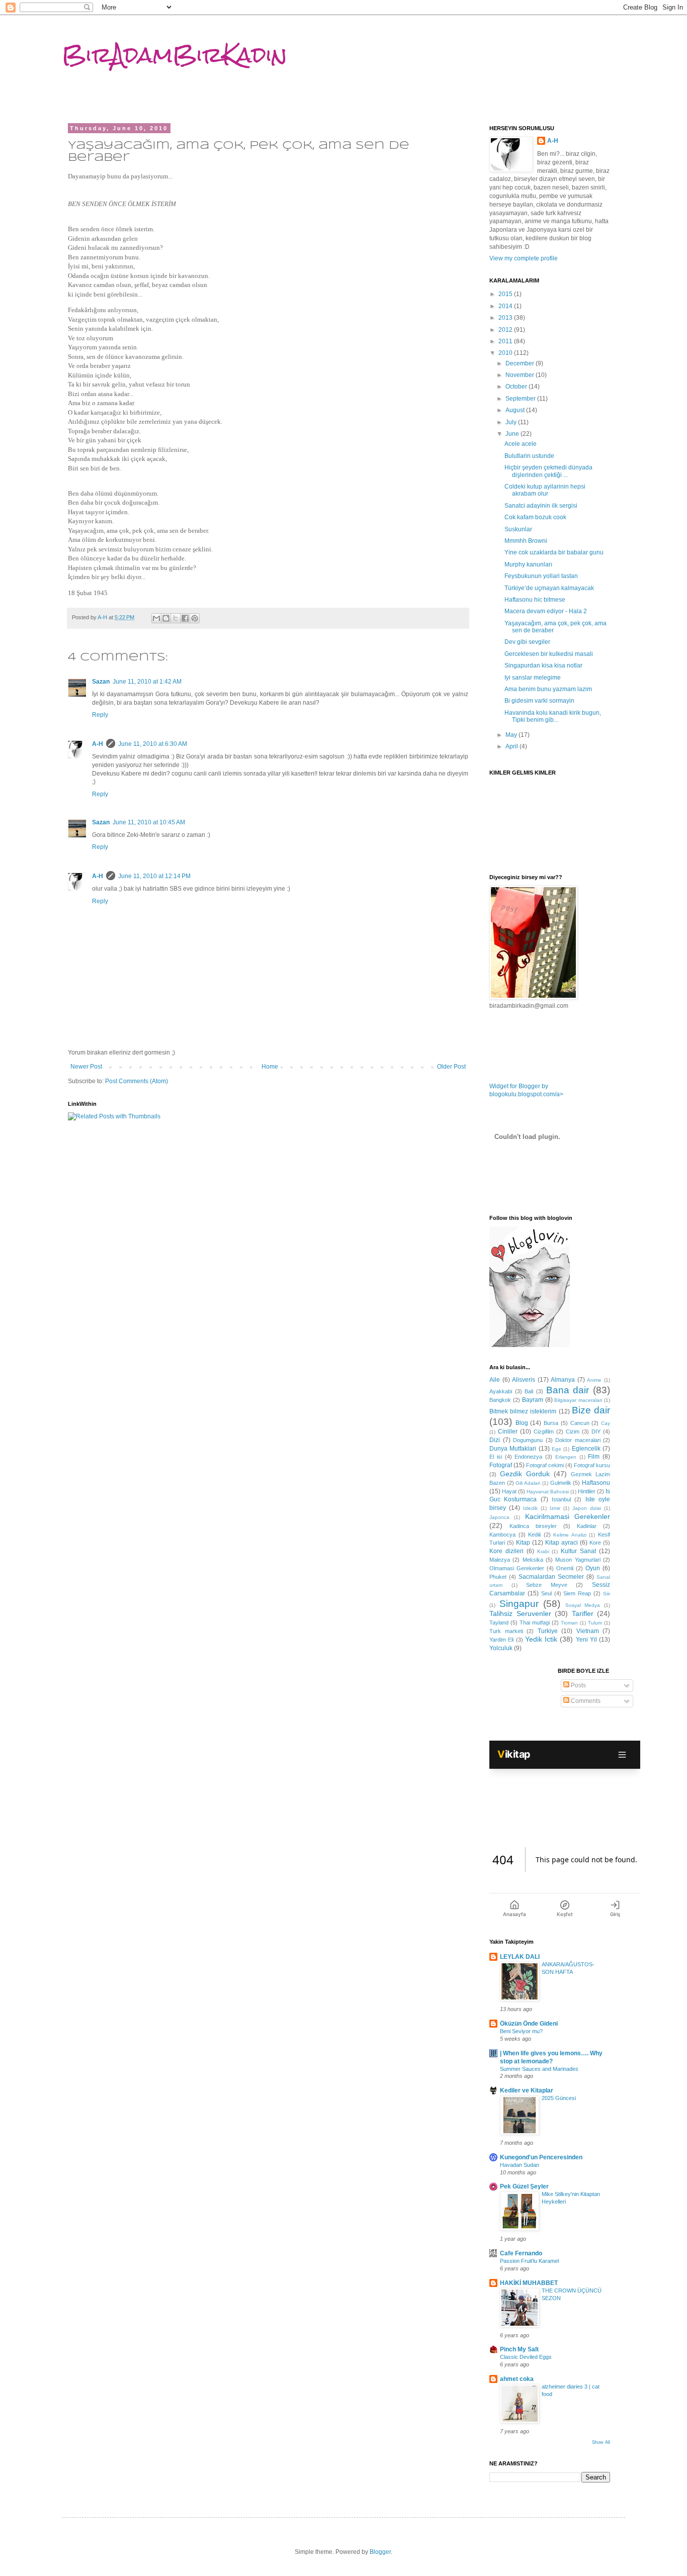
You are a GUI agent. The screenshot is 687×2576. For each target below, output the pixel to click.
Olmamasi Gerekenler (517, 1568)
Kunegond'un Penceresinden (541, 2157)
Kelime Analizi (570, 1535)
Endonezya (528, 1457)
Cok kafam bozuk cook (535, 517)
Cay (606, 1423)
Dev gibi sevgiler (527, 642)
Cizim (573, 1432)
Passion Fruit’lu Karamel (529, 2261)
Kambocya (502, 1535)
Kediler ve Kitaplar (527, 2090)
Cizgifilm (544, 1432)
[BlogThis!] (166, 618)
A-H (98, 744)
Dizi (495, 1440)
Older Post (451, 1067)
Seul (546, 1593)
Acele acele (521, 444)
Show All (601, 2442)
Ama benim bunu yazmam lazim (548, 689)
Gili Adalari (528, 1483)
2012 (506, 330)
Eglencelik (586, 1449)
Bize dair (591, 1410)
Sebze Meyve (547, 1585)
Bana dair (568, 1390)
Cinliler (508, 1432)
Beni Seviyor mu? (521, 2031)
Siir (607, 1594)
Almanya (563, 1380)
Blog (522, 1423)
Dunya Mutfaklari (513, 1449)
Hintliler (587, 1491)
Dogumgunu (528, 1440)
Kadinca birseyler (533, 1526)
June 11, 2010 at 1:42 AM (147, 682)
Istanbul (561, 1499)
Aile (495, 1380)
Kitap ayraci (562, 1543)
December (521, 363)
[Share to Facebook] (185, 618)
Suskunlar (518, 529)
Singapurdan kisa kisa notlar (543, 665)
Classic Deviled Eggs (526, 2357)
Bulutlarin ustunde (529, 456)
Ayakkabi (501, 1391)
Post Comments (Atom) (137, 1081)
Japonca (499, 1517)
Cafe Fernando (521, 2253)
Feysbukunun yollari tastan (541, 576)
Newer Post (86, 1067)
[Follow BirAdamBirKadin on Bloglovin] (530, 1345)
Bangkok (500, 1400)
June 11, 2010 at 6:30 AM (153, 744)
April (512, 746)
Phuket (498, 1577)
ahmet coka (517, 2379)
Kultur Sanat (578, 1551)
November (521, 375)
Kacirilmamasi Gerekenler (568, 1516)
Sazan (101, 682)
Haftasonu (596, 1483)
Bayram (533, 1400)
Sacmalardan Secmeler (551, 1577)
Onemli (565, 1568)
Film (594, 1457)
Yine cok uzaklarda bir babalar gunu (554, 552)
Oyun (593, 1568)
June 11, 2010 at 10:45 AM (149, 822)
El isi (496, 1457)
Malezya (500, 1560)
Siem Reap (577, 1593)
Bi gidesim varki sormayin (539, 701)
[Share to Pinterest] (195, 618)
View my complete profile (524, 258)
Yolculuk (501, 1648)
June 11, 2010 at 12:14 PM (154, 876)
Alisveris (524, 1380)
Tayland (499, 1623)
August (516, 410)
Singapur (519, 1604)
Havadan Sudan (520, 2165)
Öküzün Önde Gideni (529, 2024)
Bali (529, 1391)
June (513, 434)
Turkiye (548, 1631)
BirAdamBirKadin (175, 55)
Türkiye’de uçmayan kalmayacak (549, 588)
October (517, 387)
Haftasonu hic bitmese (535, 600)
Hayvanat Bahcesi (548, 1492)
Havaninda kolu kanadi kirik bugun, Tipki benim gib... (553, 716)
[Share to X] (176, 618)
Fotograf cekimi (545, 1465)
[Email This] (156, 618)
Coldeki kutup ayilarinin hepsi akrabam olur (545, 490)
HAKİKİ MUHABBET (529, 2283)
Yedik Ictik (541, 1639)
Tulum (595, 1623)
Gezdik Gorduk (525, 1474)
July (512, 422)
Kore (595, 1543)
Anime (594, 1380)
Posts (578, 1685)
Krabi (543, 1551)
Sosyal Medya (583, 1605)
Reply (100, 715)
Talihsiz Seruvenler (520, 1613)
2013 (506, 318)
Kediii (534, 1535)
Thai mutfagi (535, 1623)
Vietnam (588, 1631)
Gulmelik (561, 1483)
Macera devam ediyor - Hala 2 (546, 611)
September (521, 399)
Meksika (533, 1560)
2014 (506, 306)
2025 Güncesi (559, 2098)
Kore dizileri (506, 1551)
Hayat (509, 1491)
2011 (506, 341)
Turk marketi (506, 1631)
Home (270, 1067)
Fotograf (501, 1465)
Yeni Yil (586, 1640)
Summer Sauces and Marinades (539, 2069)
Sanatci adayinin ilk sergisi (541, 506)
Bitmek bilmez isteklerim (523, 1411)
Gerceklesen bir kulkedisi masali (549, 654)
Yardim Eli (501, 1640)
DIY (596, 1432)
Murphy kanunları (528, 564)
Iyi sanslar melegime (533, 678)
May (512, 735)
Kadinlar (587, 1526)
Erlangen (566, 1457)
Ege (556, 1449)
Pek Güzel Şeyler (524, 2186)
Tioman (569, 1623)
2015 (506, 294)
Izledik (530, 1508)
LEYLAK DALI (520, 1957)
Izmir (555, 1508)
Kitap (523, 1543)
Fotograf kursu (592, 1465)
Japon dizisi (587, 1508)
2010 (506, 353)
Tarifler (583, 1613)
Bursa (551, 1423)
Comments (585, 1701)
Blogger (380, 2552)
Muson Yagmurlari (578, 1560)
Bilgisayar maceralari (578, 1400)
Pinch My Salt (519, 2349)
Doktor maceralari (578, 1440)
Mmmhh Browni (526, 541)
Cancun (580, 1423)
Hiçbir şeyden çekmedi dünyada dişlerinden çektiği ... (548, 471)
